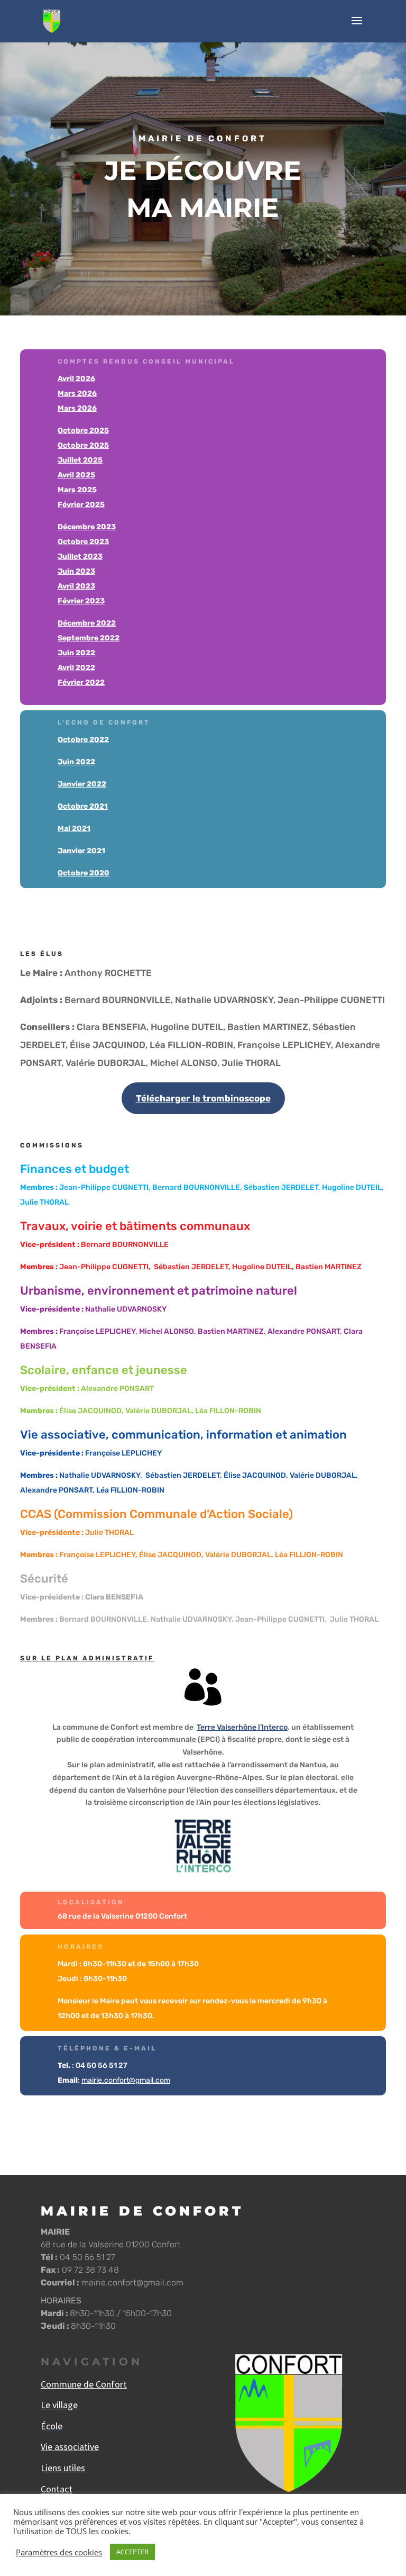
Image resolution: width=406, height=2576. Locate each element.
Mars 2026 (77, 394)
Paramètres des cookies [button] (59, 2552)
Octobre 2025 (83, 431)
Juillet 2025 (80, 460)
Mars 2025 (77, 490)
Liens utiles (63, 2468)
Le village (59, 2405)
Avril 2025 (76, 475)
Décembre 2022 (87, 623)
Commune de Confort (84, 2384)
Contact (57, 2489)
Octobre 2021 (83, 806)
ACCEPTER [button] (132, 2552)
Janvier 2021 (81, 851)
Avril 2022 (76, 668)
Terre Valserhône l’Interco (242, 1727)
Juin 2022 (76, 653)
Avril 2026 (76, 379)
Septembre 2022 (89, 638)
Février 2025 (81, 505)
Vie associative (70, 2447)
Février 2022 (81, 683)
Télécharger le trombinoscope (203, 1098)
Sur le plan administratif (87, 1658)
